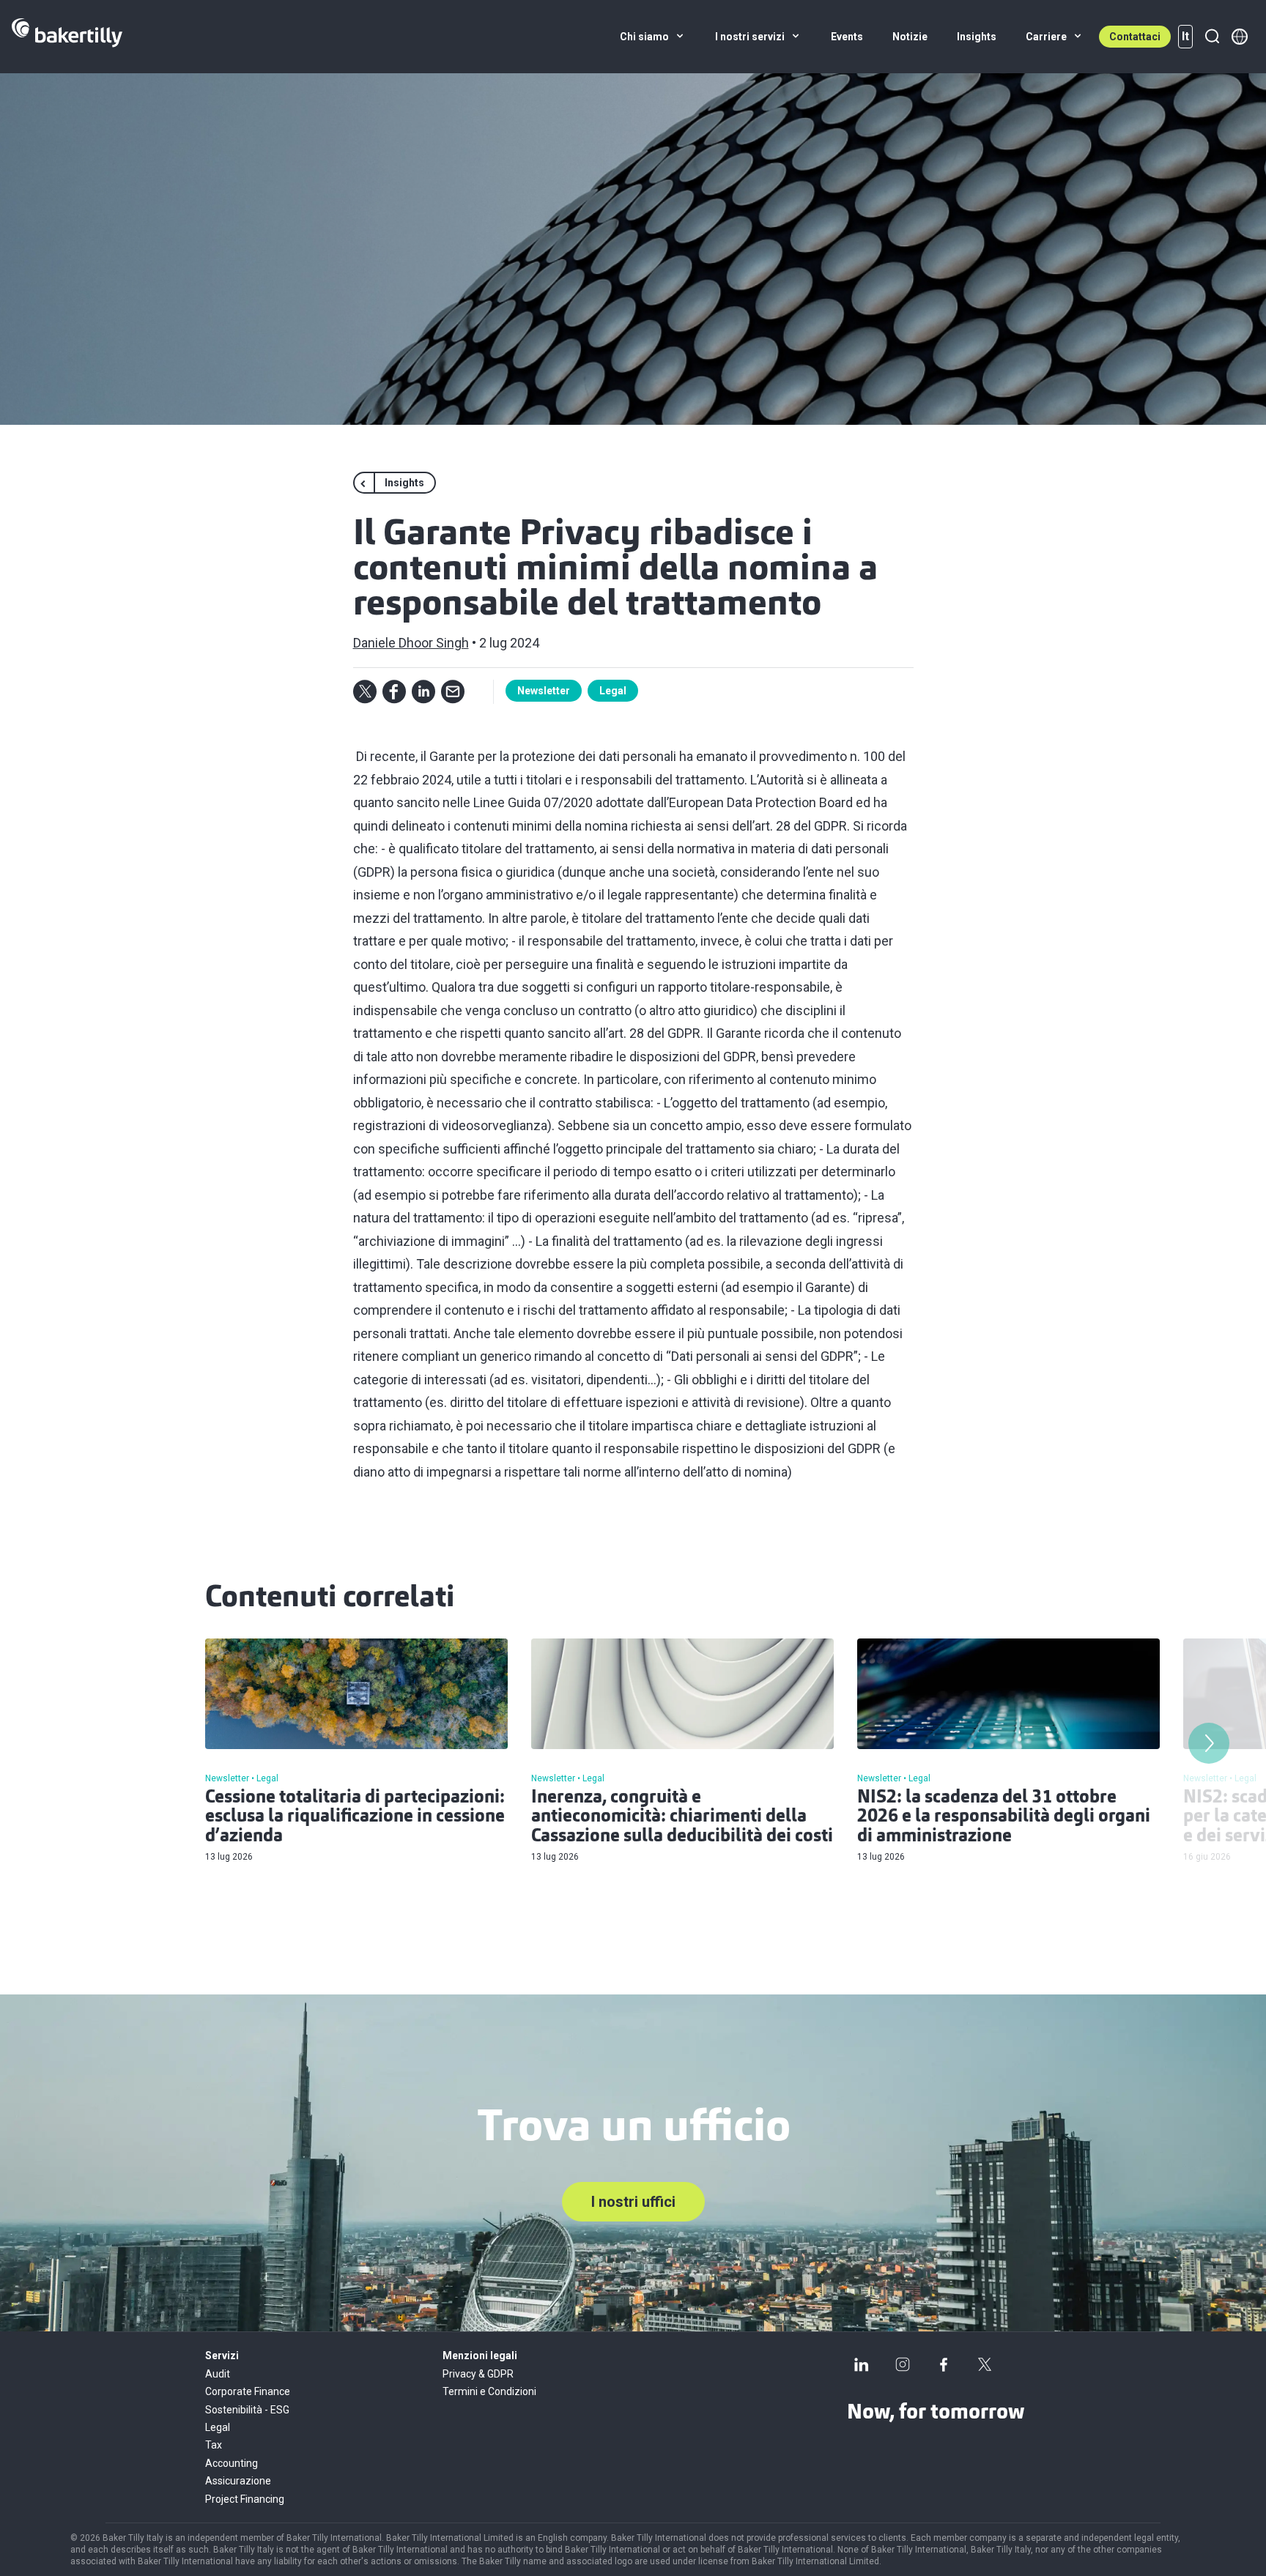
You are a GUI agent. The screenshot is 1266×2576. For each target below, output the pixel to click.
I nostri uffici (633, 2202)
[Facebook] (944, 2364)
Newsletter (544, 691)
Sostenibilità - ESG (247, 2410)
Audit (218, 2374)
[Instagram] (903, 2364)
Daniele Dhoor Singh (411, 643)
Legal (613, 691)
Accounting (232, 2463)
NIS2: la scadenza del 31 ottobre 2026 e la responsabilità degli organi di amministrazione (1004, 1818)
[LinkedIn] (862, 2364)
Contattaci (1135, 37)
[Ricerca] (1212, 37)
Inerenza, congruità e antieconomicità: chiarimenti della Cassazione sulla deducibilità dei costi (682, 1818)
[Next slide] (1209, 1743)
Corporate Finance (248, 2391)
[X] (985, 2364)
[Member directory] (1240, 37)
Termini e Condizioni (489, 2391)
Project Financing (245, 2499)
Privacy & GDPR (478, 2374)
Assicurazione (238, 2481)
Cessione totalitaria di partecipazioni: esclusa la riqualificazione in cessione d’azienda (355, 1818)
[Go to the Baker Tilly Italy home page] (67, 37)
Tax (214, 2445)
